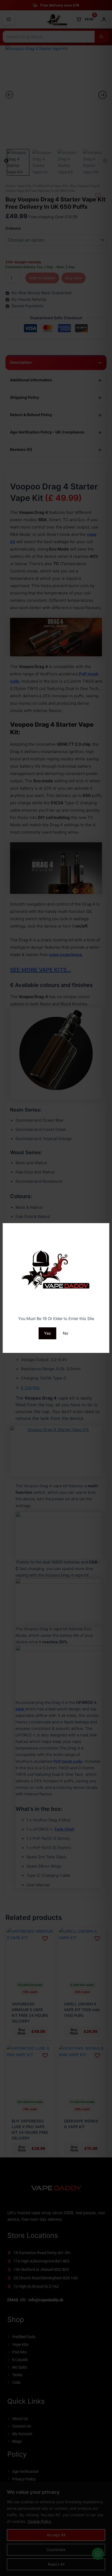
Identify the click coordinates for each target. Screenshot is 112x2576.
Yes (47, 1333)
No (66, 1333)
